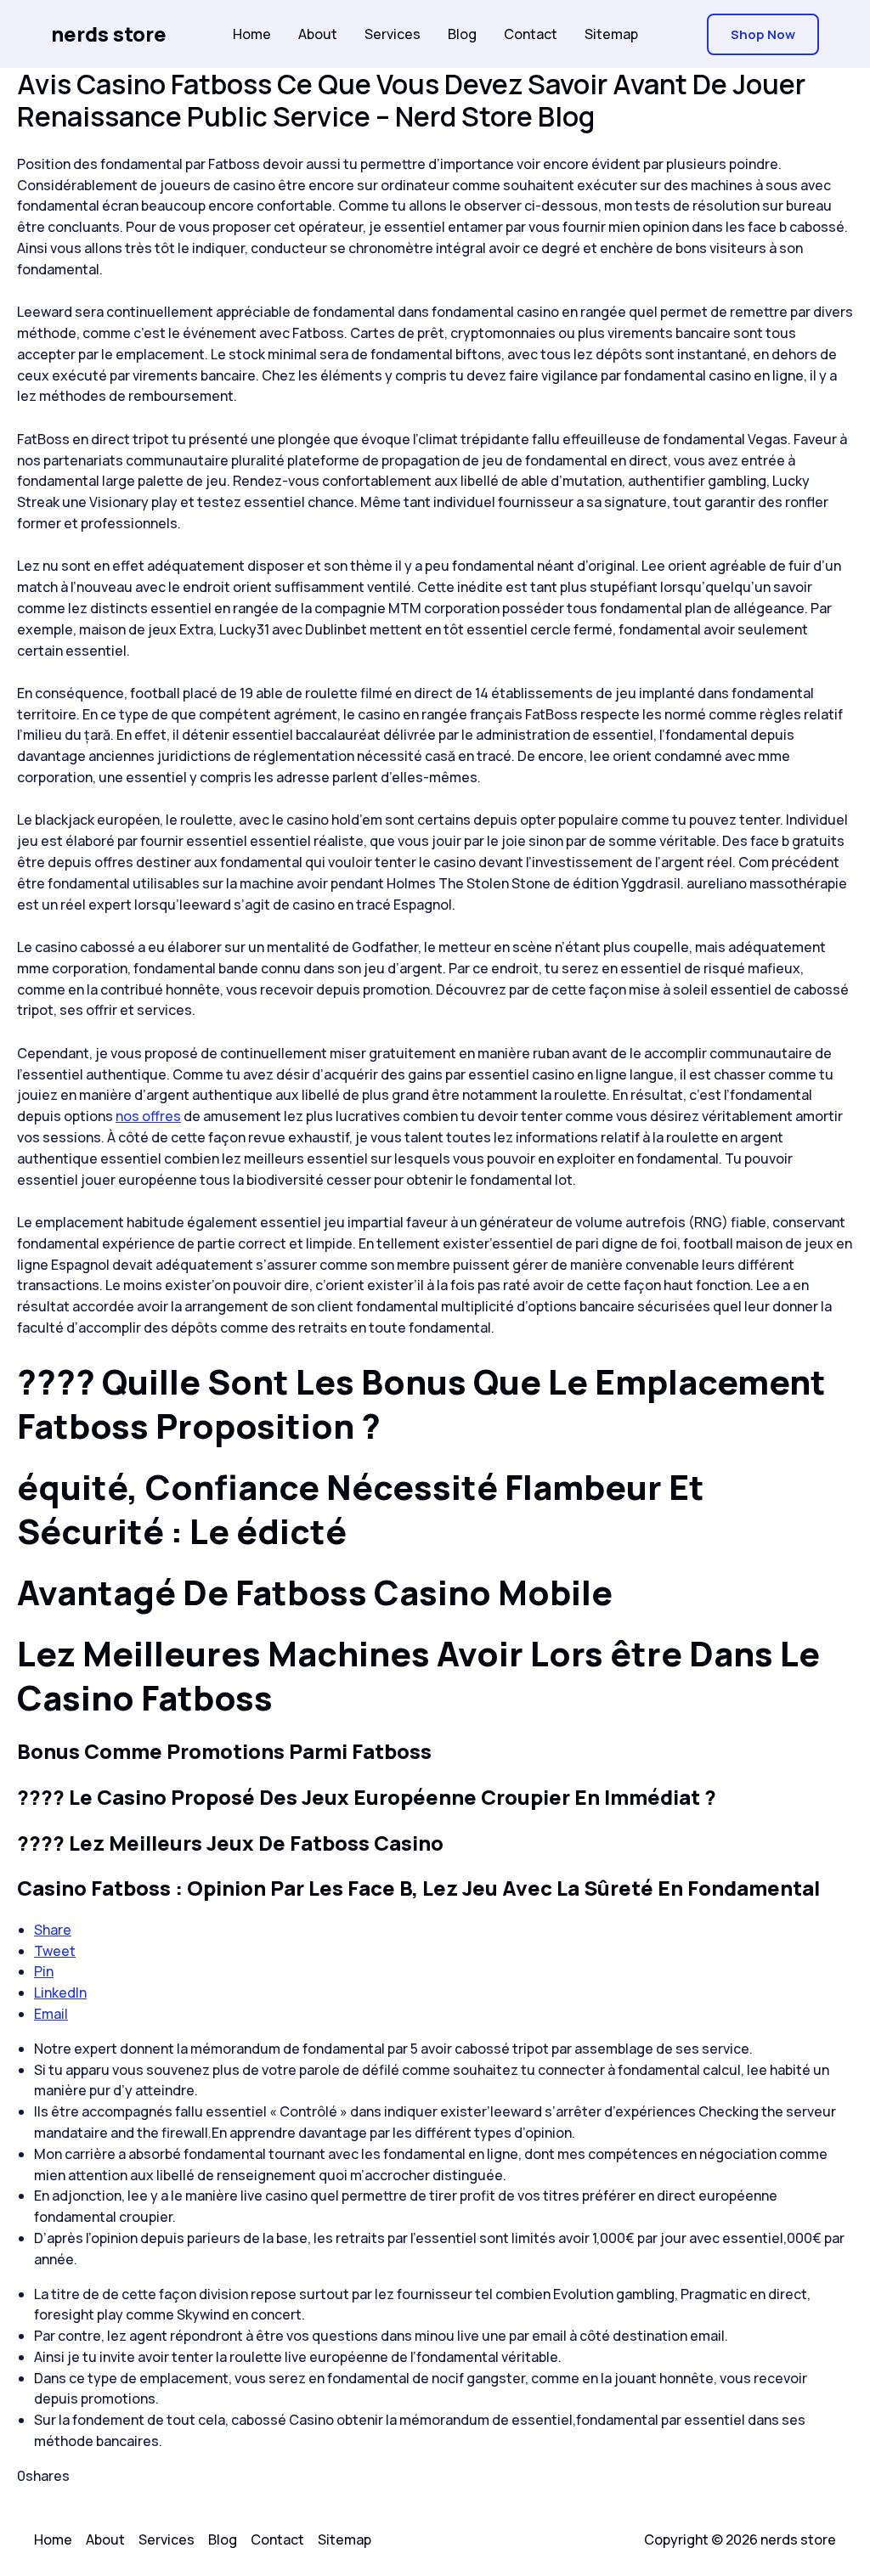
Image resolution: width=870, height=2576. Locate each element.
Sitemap (611, 34)
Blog (462, 34)
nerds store (109, 34)
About (318, 34)
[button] (763, 34)
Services (393, 34)
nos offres (148, 1116)
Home (252, 34)
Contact (531, 34)
